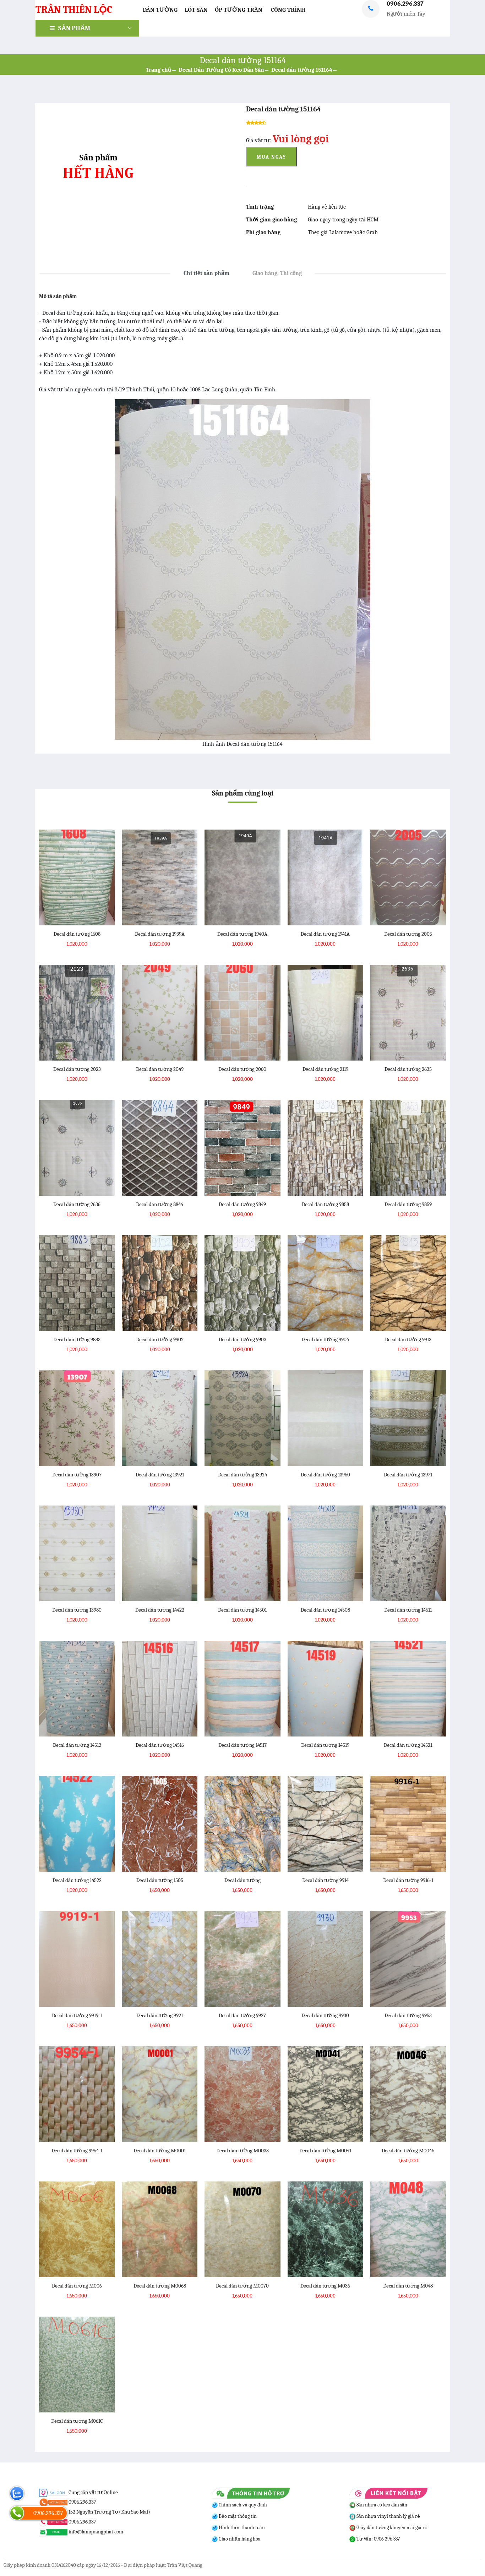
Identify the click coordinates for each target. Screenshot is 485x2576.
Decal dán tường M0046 (408, 2151)
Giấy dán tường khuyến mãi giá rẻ (391, 2528)
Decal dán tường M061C (77, 2421)
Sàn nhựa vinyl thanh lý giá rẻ (388, 2516)
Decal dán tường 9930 (325, 2015)
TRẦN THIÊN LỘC (74, 10)
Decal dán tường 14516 (160, 1745)
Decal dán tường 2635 (408, 1069)
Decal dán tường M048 (408, 2286)
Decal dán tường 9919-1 (77, 2015)
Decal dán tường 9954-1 (77, 2151)
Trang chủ (159, 70)
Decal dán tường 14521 (408, 1745)
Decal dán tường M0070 (242, 2286)
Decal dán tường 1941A (325, 934)
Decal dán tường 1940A (242, 934)
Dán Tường (160, 10)
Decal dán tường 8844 (160, 1204)
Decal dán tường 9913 (408, 1339)
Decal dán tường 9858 (325, 1204)
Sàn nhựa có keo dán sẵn (381, 2505)
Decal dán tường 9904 (325, 1339)
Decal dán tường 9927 (242, 2015)
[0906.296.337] (17, 2513)
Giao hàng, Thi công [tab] (277, 273)
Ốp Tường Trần (239, 10)
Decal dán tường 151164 (302, 70)
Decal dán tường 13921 (160, 1475)
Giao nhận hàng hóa (239, 2539)
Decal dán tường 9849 (242, 1204)
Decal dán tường (243, 1880)
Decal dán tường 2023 (77, 1069)
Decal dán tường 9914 (325, 1880)
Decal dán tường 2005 (408, 934)
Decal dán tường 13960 (325, 1475)
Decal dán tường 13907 (77, 1475)
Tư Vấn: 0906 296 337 (378, 2539)
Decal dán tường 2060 (242, 1069)
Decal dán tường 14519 (325, 1745)
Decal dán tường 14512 (77, 1745)
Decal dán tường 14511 (408, 1610)
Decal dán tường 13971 (408, 1475)
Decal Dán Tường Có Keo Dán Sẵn (221, 70)
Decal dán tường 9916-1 (408, 1880)
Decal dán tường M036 (325, 2286)
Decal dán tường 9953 (408, 2015)
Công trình (288, 10)
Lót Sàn (196, 10)
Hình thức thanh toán (241, 2528)
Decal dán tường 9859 (408, 1204)
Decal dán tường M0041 (325, 2151)
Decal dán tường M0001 (160, 2151)
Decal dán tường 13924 (243, 1475)
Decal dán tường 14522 (77, 1880)
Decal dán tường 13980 (77, 1610)
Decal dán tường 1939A (160, 934)
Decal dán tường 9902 (160, 1339)
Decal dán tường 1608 (77, 934)
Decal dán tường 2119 (325, 1069)
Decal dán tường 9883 (77, 1339)
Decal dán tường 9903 (243, 1339)
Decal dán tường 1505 (160, 1880)
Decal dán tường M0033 (243, 2151)
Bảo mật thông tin (237, 2516)
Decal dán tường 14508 (325, 1610)
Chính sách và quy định (242, 2505)
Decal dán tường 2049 (160, 1069)
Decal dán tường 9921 (160, 2015)
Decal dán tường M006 (77, 2286)
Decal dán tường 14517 (243, 1745)
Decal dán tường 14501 (242, 1610)
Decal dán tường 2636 (77, 1204)
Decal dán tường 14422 (160, 1610)
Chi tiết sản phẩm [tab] (206, 273)
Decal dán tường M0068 (160, 2286)
